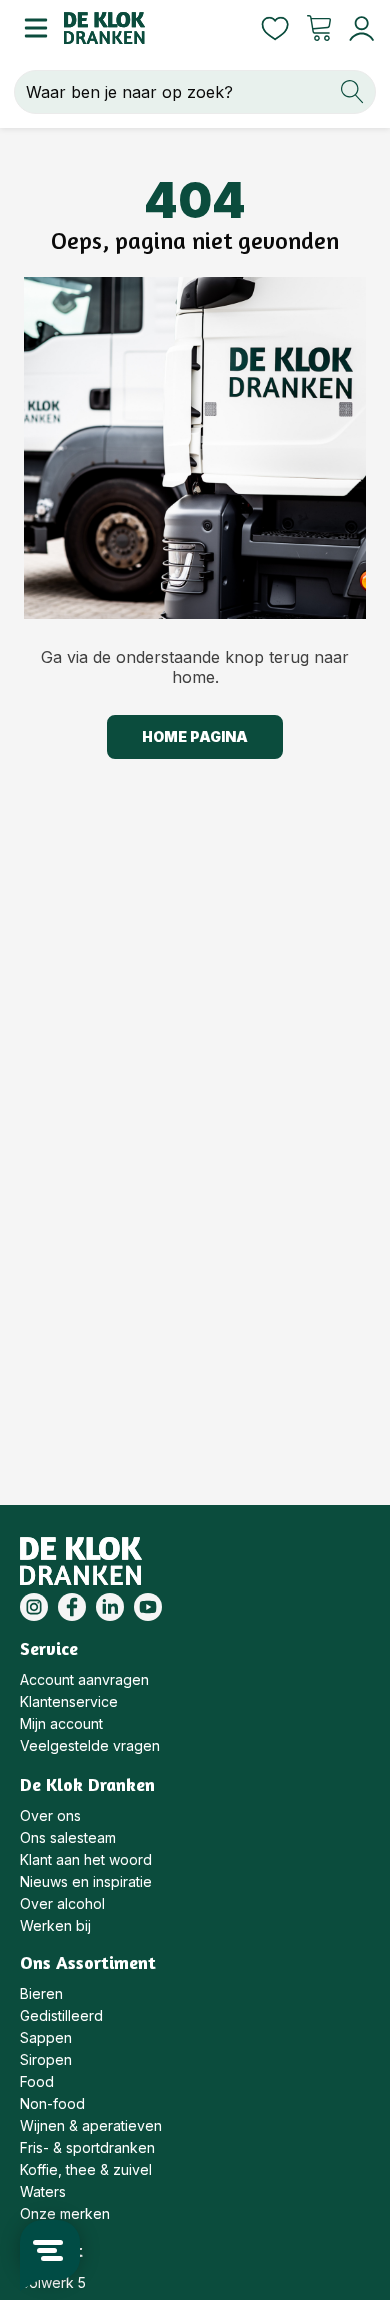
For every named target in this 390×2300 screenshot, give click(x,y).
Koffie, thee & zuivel (86, 2169)
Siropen (46, 2059)
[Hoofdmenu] (32, 28)
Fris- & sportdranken (87, 2147)
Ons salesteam (68, 1837)
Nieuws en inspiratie (86, 1881)
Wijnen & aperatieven (91, 2125)
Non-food (52, 2103)
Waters (43, 2191)
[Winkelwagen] (319, 28)
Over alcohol (62, 1903)
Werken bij (55, 1925)
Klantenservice (69, 1701)
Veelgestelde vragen (90, 1745)
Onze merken (65, 2213)
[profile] (357, 28)
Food (37, 2081)
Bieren (41, 1993)
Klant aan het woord (86, 1859)
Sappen (46, 2037)
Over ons (50, 1815)
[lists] (275, 28)
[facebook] (72, 1607)
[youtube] (148, 1607)
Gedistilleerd (61, 2015)
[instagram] (34, 1607)
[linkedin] (110, 1607)
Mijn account (61, 1723)
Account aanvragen (84, 1679)
